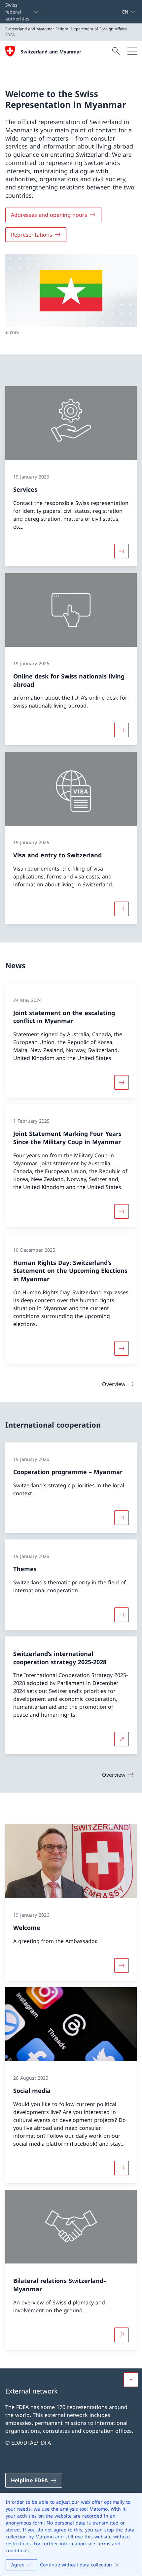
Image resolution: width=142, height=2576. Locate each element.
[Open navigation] (132, 51)
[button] (131, 2380)
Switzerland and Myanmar (51, 52)
